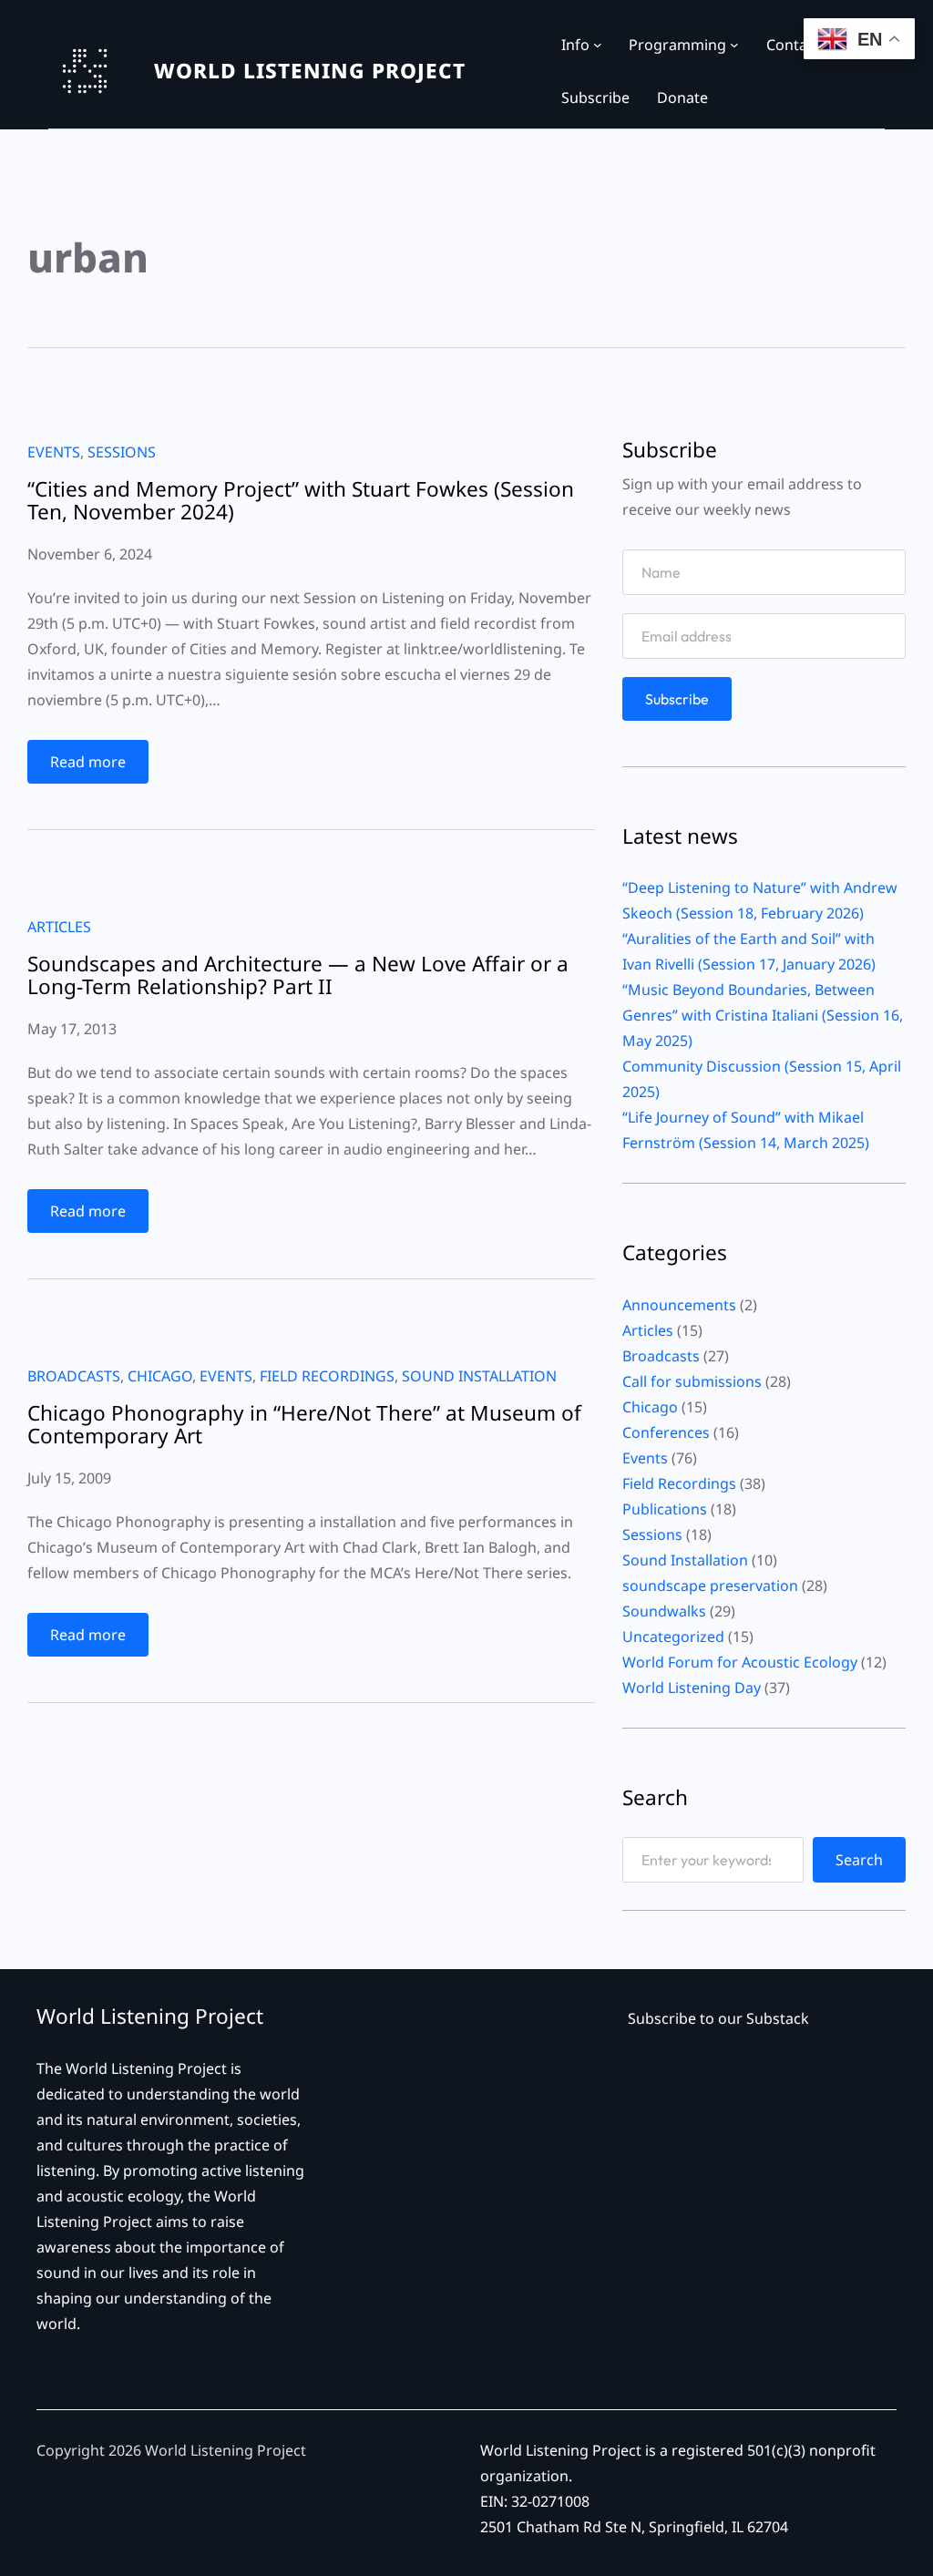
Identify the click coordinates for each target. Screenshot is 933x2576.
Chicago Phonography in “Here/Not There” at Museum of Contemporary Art (304, 1425)
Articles (59, 927)
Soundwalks (664, 1611)
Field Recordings (327, 1376)
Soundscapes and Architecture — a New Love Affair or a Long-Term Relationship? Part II (298, 976)
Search (859, 1860)
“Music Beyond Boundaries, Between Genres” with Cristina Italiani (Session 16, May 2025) (763, 1015)
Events (54, 452)
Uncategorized (673, 1637)
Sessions (122, 452)
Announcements (679, 1305)
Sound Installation (479, 1376)
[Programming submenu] (734, 45)
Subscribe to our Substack (718, 2018)
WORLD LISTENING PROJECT (310, 71)
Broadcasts (74, 1376)
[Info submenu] (598, 45)
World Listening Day (692, 1688)
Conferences (666, 1432)
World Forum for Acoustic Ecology (740, 1662)
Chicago (160, 1376)
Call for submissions (692, 1381)
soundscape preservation (710, 1586)
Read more (94, 767)
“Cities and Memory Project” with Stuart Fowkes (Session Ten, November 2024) (301, 501)
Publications (665, 1509)
